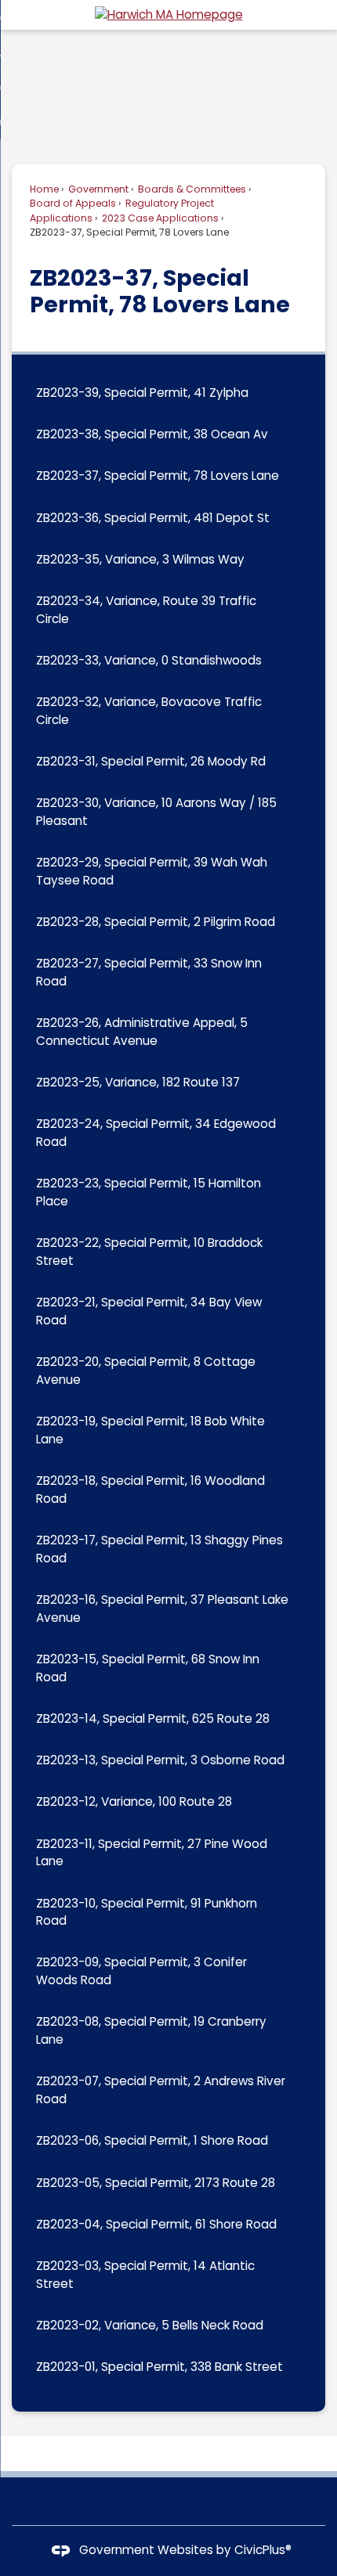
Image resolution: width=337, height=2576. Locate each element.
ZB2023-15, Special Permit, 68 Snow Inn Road (148, 1668)
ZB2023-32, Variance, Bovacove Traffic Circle (149, 711)
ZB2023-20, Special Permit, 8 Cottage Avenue (146, 1371)
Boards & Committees (191, 189)
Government (97, 189)
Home (44, 189)
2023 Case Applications (159, 218)
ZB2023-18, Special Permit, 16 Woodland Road (150, 1490)
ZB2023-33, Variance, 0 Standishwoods (149, 660)
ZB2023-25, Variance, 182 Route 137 (138, 1082)
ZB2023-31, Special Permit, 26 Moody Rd (151, 761)
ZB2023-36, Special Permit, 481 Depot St (153, 518)
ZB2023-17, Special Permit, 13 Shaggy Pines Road (159, 1549)
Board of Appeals (73, 203)
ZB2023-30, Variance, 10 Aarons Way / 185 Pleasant (156, 812)
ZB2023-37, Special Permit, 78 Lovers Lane (158, 476)
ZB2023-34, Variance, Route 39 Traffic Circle (146, 610)
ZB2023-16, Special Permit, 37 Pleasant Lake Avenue (162, 1609)
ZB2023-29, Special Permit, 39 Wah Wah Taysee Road (152, 871)
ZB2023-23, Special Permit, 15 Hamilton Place (149, 1192)
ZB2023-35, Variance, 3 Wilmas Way (140, 559)
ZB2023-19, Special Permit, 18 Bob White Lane (150, 1430)
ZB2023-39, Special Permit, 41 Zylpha (142, 393)
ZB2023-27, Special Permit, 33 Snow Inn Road (149, 972)
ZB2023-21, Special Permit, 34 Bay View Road (149, 1311)
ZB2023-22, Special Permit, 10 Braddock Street (149, 1252)
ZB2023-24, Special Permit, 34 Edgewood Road (156, 1133)
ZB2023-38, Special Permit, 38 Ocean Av (152, 434)
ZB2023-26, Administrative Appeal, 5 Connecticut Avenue (142, 1032)
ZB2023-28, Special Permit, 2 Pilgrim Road (156, 922)
